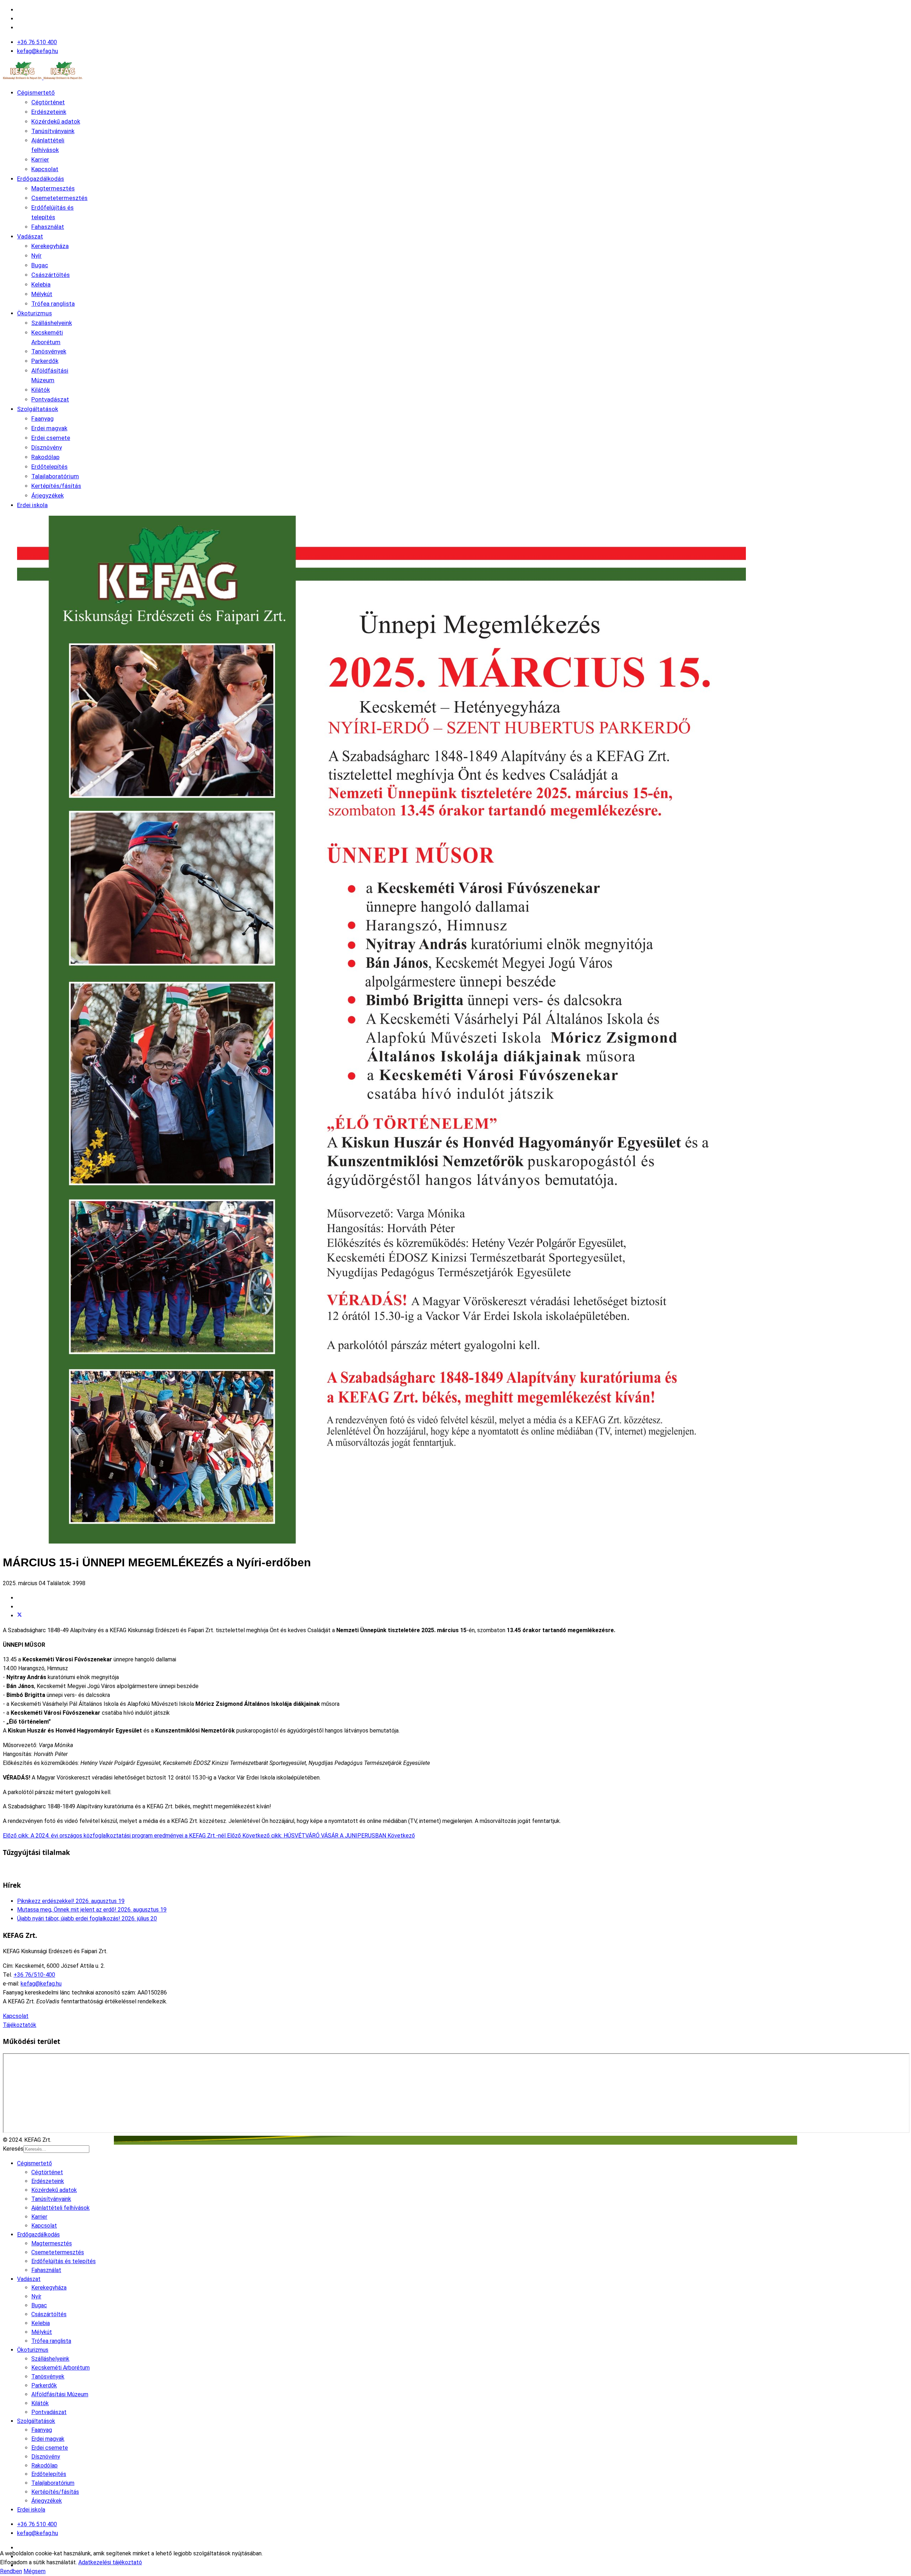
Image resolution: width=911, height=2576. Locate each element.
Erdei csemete (51, 438)
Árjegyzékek (48, 495)
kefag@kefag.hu (38, 51)
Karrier (40, 159)
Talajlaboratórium (55, 476)
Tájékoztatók (20, 2025)
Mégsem (35, 2571)
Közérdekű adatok (56, 121)
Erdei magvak (49, 428)
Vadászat (30, 236)
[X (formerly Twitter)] (20, 1616)
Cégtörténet (48, 102)
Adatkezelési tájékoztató (110, 2562)
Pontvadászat (50, 399)
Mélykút (42, 294)
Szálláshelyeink (52, 323)
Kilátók (41, 390)
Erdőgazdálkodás (41, 179)
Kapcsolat (45, 169)
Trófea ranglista (53, 304)
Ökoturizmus (35, 313)
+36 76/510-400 (34, 1975)
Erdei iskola (32, 505)
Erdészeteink (49, 112)
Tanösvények (49, 351)
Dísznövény (47, 447)
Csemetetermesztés (59, 198)
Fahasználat (48, 227)
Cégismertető (36, 93)
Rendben (11, 2571)
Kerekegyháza (50, 246)
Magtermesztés (53, 188)
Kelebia (41, 284)
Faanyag (43, 419)
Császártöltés (51, 275)
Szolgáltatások (38, 409)
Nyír (36, 256)
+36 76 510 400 (37, 42)
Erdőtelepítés (49, 467)
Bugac (40, 265)
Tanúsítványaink (53, 131)
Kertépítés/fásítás (56, 486)
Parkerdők (45, 361)
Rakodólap (45, 457)
